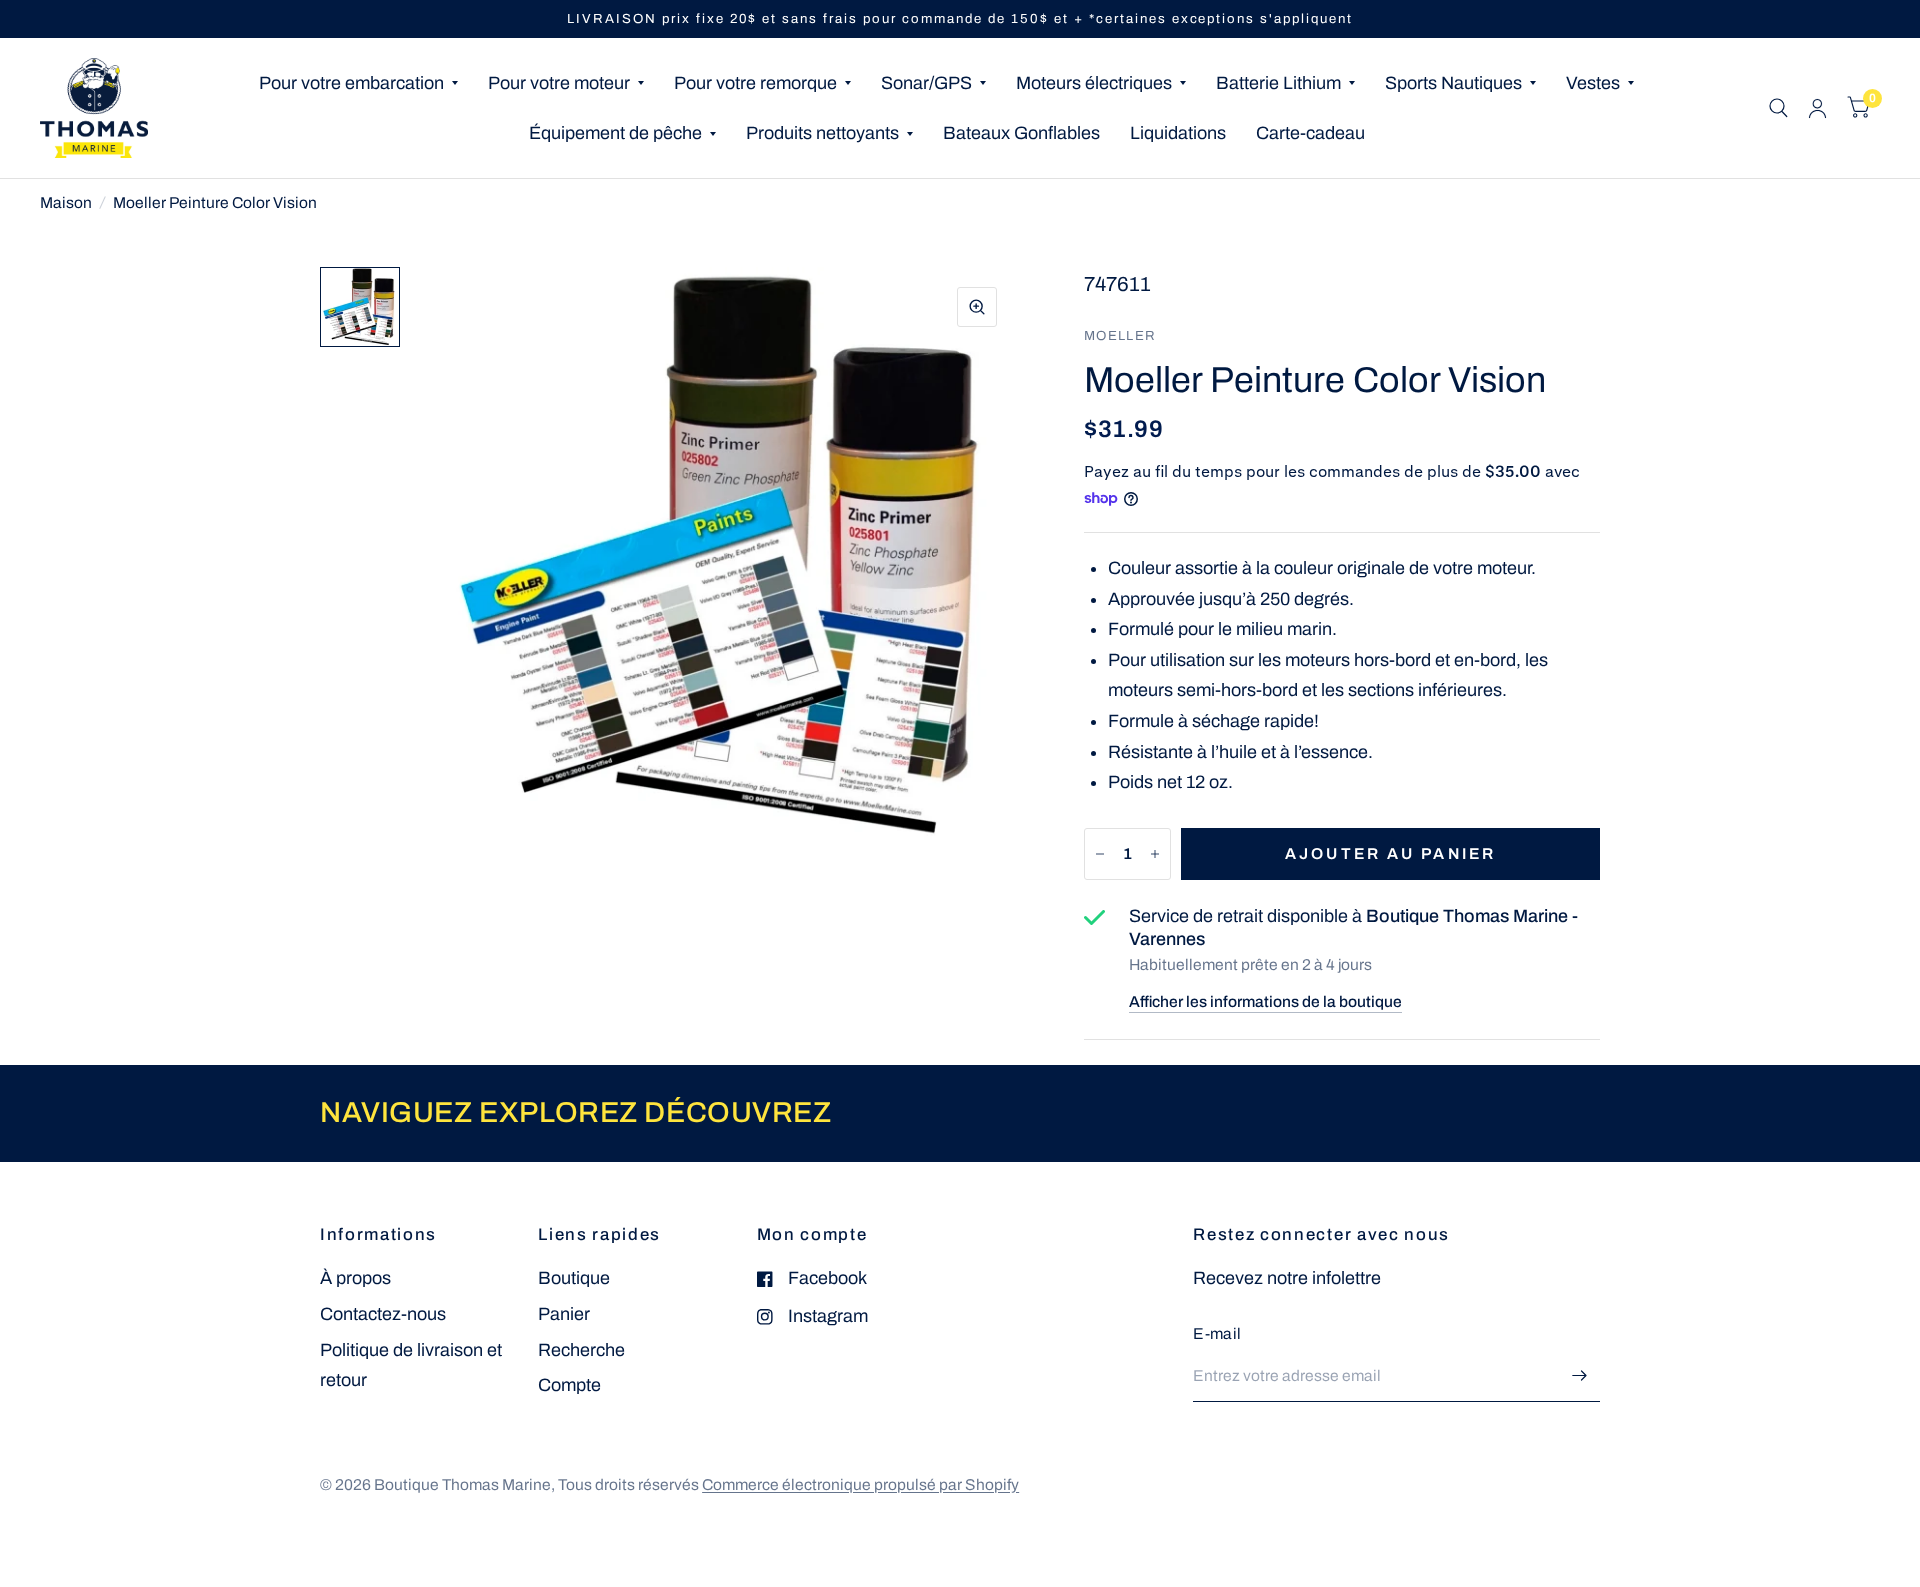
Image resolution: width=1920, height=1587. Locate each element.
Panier (564, 1314)
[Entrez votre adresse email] (1580, 1376)
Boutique (574, 1278)
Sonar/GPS (926, 83)
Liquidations (1178, 133)
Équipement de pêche (615, 133)
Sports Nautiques (1453, 83)
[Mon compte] (1817, 108)
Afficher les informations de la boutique (1265, 1002)
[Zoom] (977, 307)
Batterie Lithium (1278, 83)
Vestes (1593, 83)
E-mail (1217, 1333)
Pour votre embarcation (351, 83)
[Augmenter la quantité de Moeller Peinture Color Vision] (1155, 854)
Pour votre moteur (559, 83)
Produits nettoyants (822, 133)
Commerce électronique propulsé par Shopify (860, 1484)
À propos (355, 1278)
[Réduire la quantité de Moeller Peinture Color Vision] (1100, 854)
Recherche (581, 1350)
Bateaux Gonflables (1021, 133)
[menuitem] (358, 83)
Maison (66, 202)
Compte (569, 1385)
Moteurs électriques (1094, 83)
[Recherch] (1778, 108)
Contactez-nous (383, 1314)
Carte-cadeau (1310, 133)
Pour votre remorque (755, 83)
